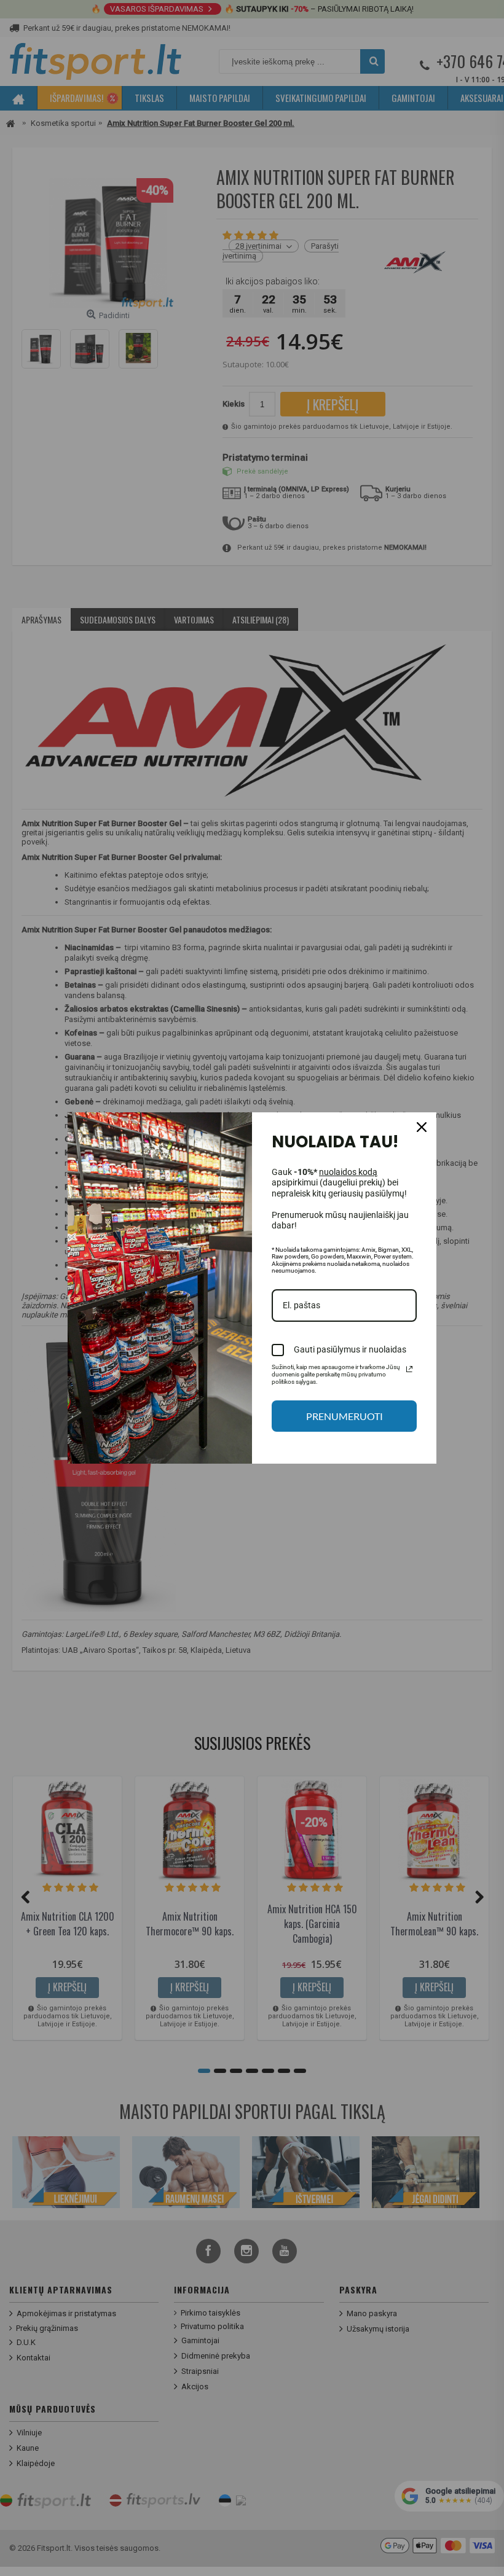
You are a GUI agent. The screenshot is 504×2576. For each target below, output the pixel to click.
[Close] (422, 1127)
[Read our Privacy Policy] (409, 1369)
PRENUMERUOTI (345, 1416)
